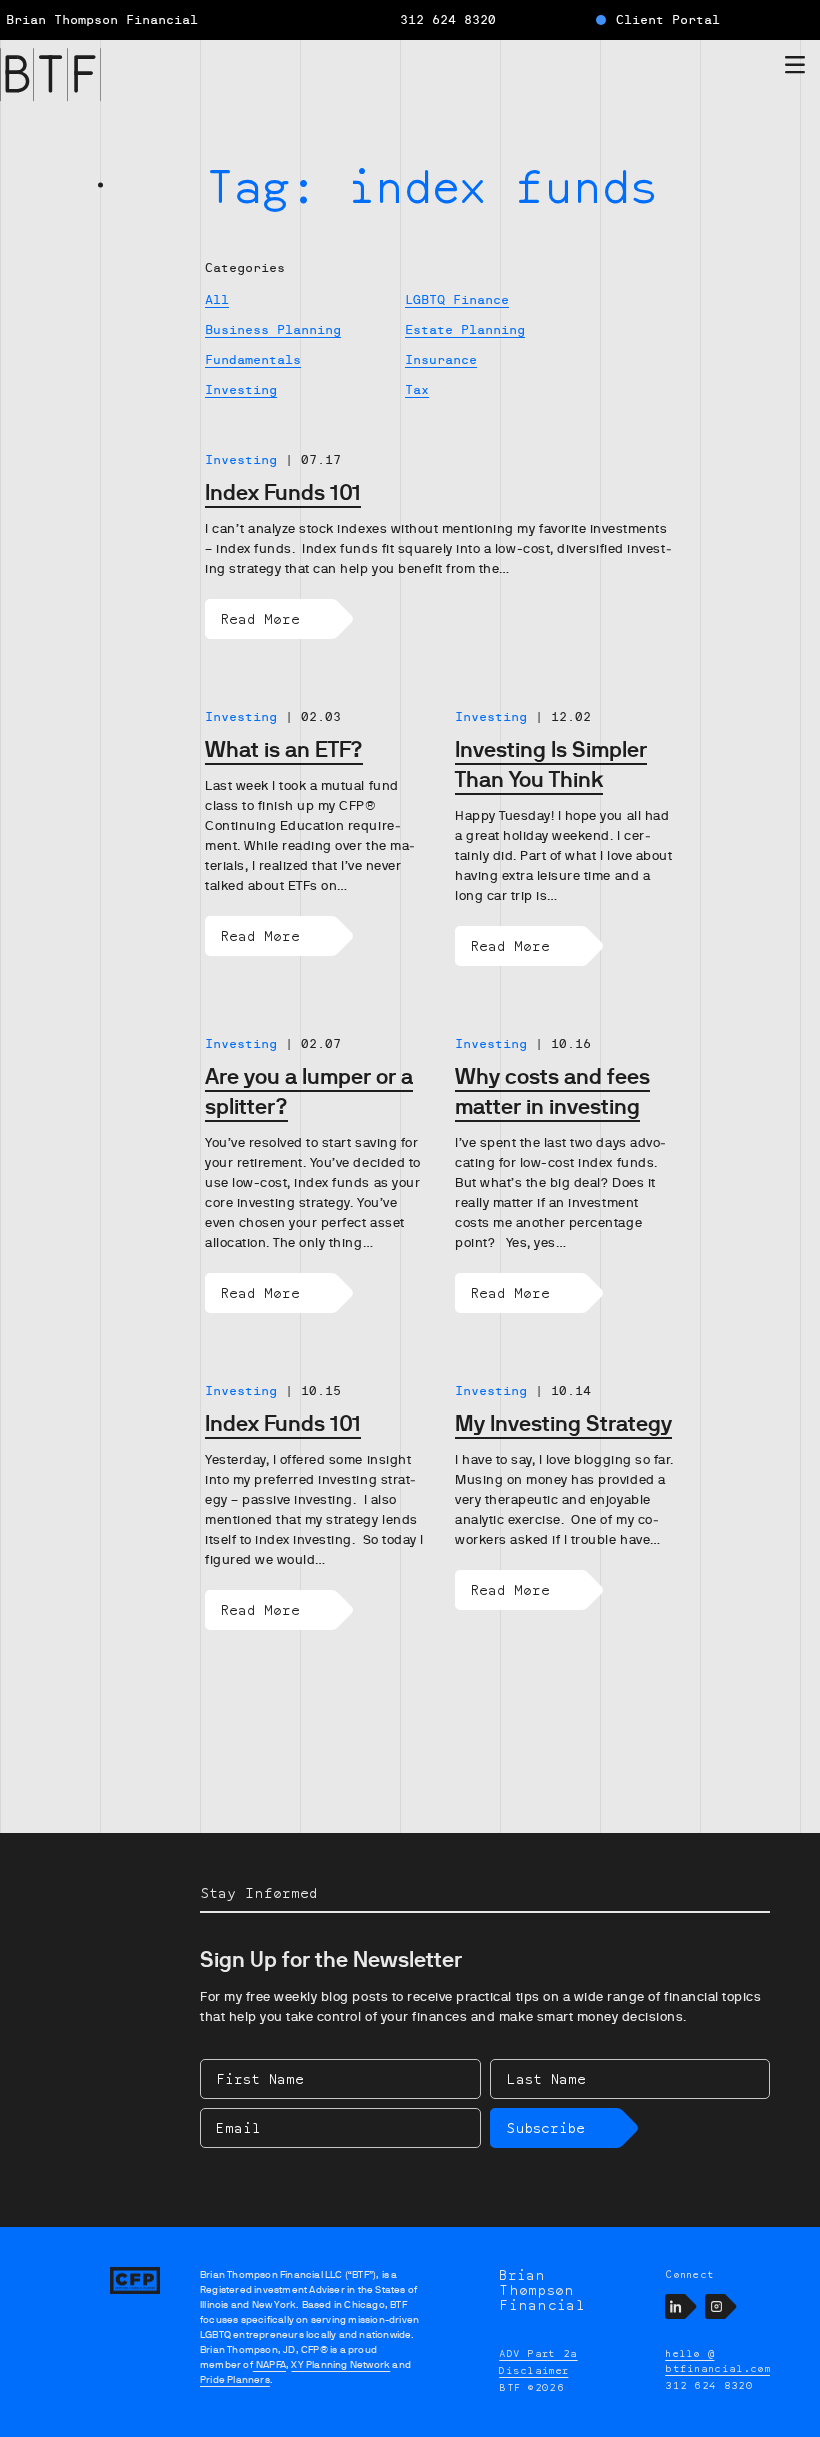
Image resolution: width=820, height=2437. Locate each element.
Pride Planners (235, 2379)
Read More (260, 618)
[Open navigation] (795, 68)
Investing (241, 390)
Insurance (441, 360)
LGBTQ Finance (457, 300)
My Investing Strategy (563, 1423)
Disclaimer (533, 2370)
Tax (417, 390)
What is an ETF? (284, 749)
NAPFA (269, 2364)
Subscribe (545, 2127)
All (217, 300)
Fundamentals (253, 360)
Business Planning (273, 330)
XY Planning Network (340, 2364)
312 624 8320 (448, 20)
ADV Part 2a (538, 2353)
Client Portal (668, 20)
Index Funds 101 (283, 492)
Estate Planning (465, 330)
